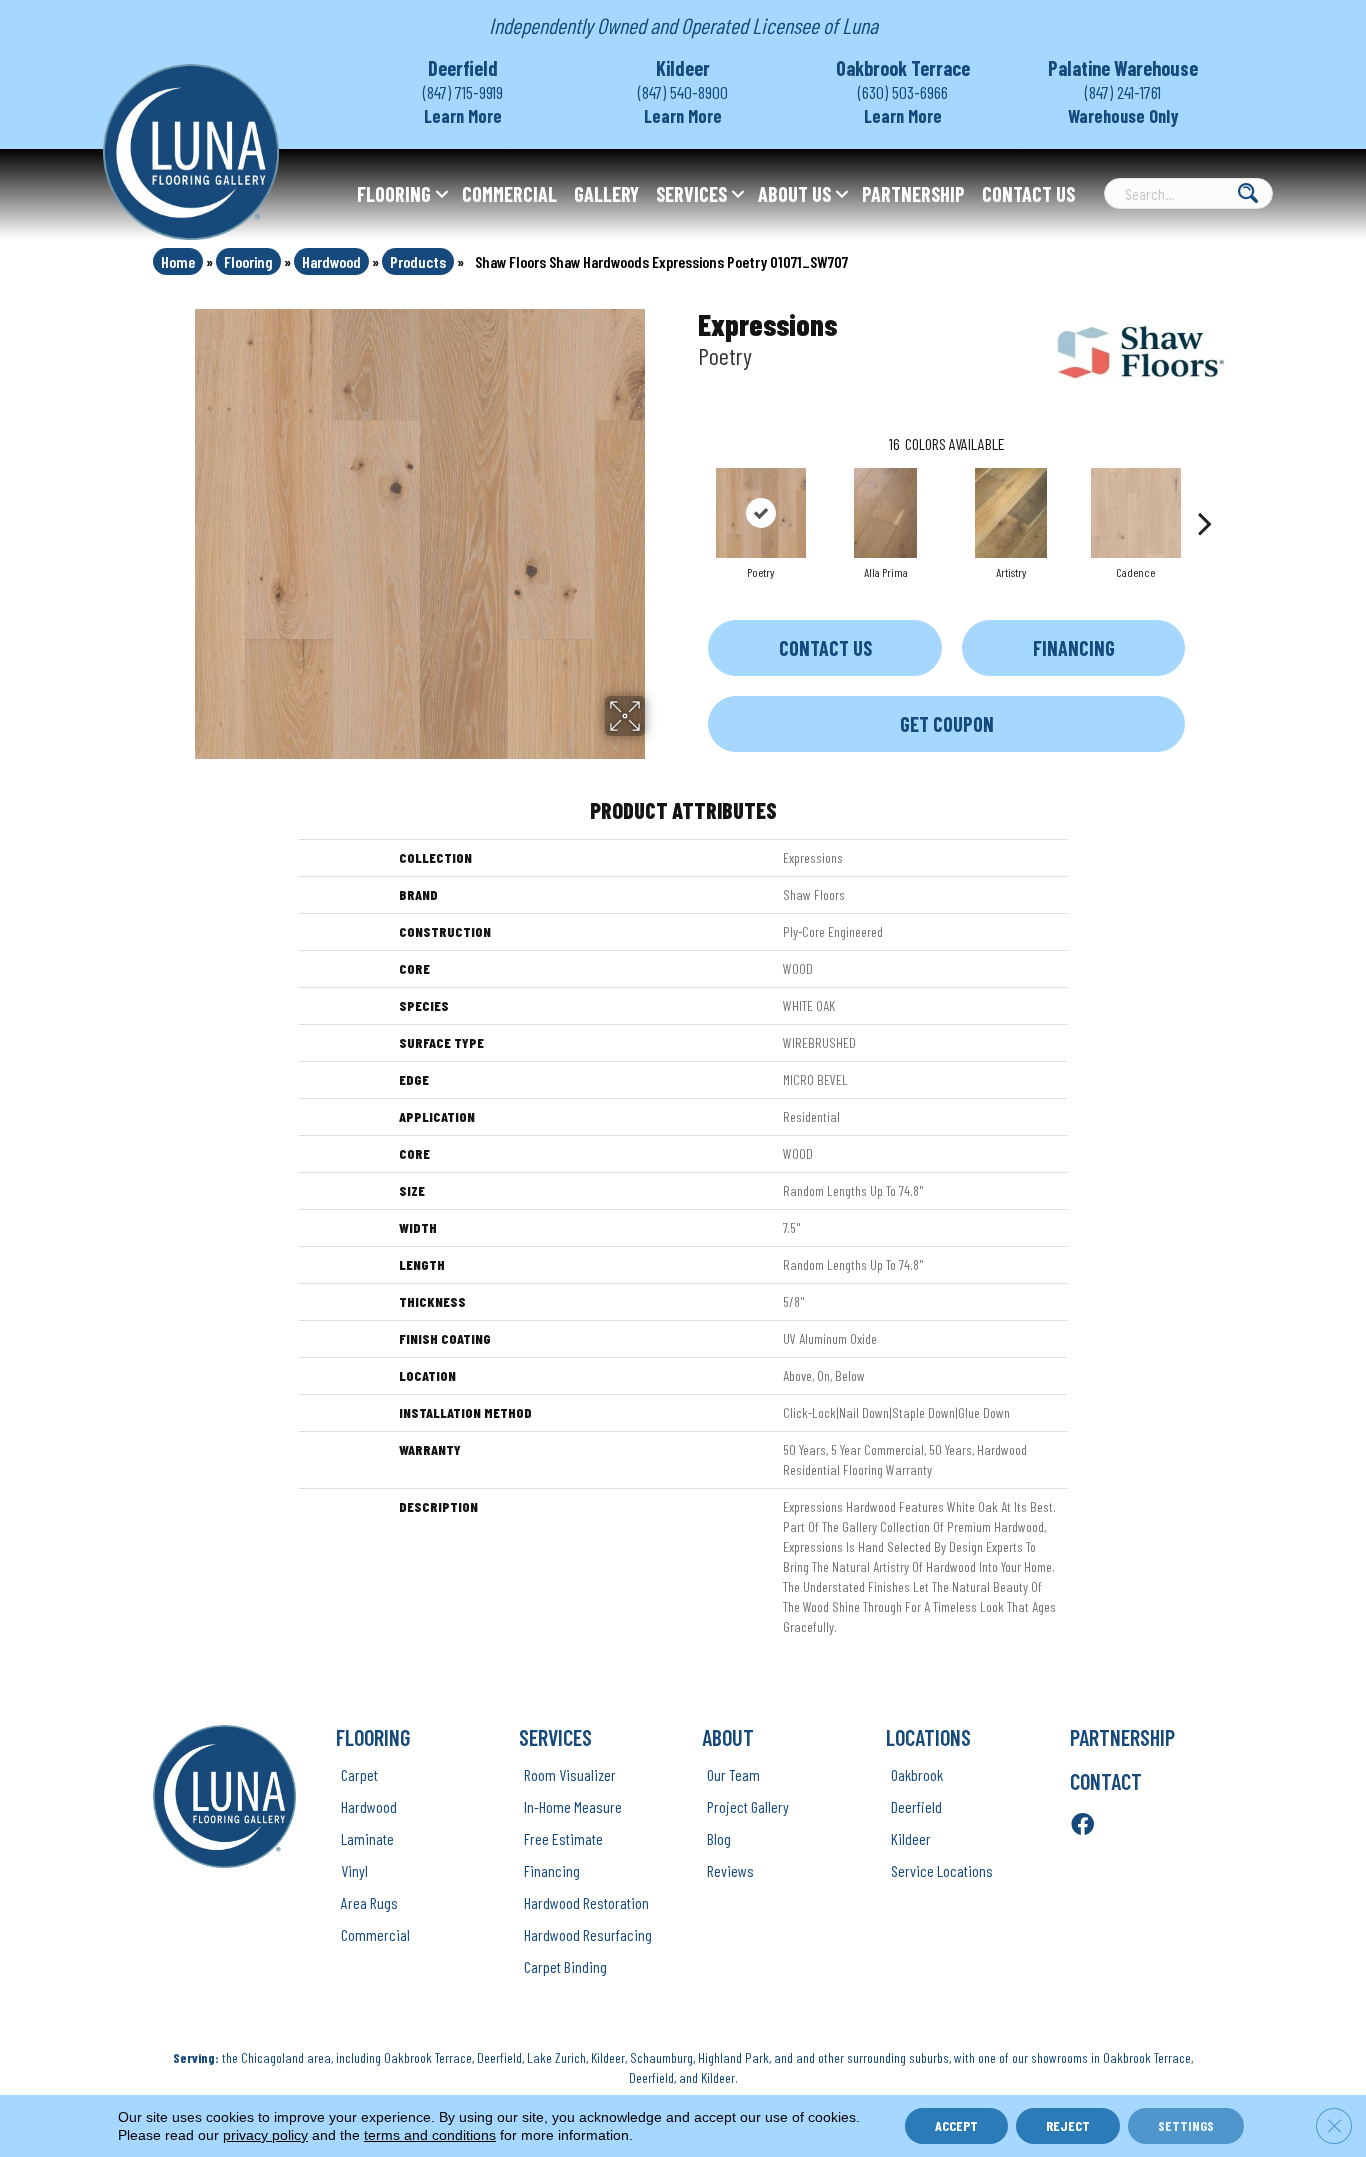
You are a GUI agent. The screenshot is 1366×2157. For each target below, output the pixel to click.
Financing (1074, 648)
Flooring (394, 194)
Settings (1186, 2125)
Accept (956, 2125)
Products (418, 261)
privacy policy (265, 2135)
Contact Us (1028, 194)
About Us (794, 194)
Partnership (913, 194)
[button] (442, 194)
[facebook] (1082, 1825)
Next (1205, 493)
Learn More (463, 116)
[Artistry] (1011, 513)
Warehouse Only (1123, 116)
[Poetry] (761, 513)
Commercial (509, 194)
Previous (688, 493)
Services (691, 194)
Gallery (606, 194)
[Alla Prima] (886, 513)
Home (178, 261)
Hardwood (331, 261)
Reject (1068, 2125)
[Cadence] (1136, 513)
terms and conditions (430, 2135)
